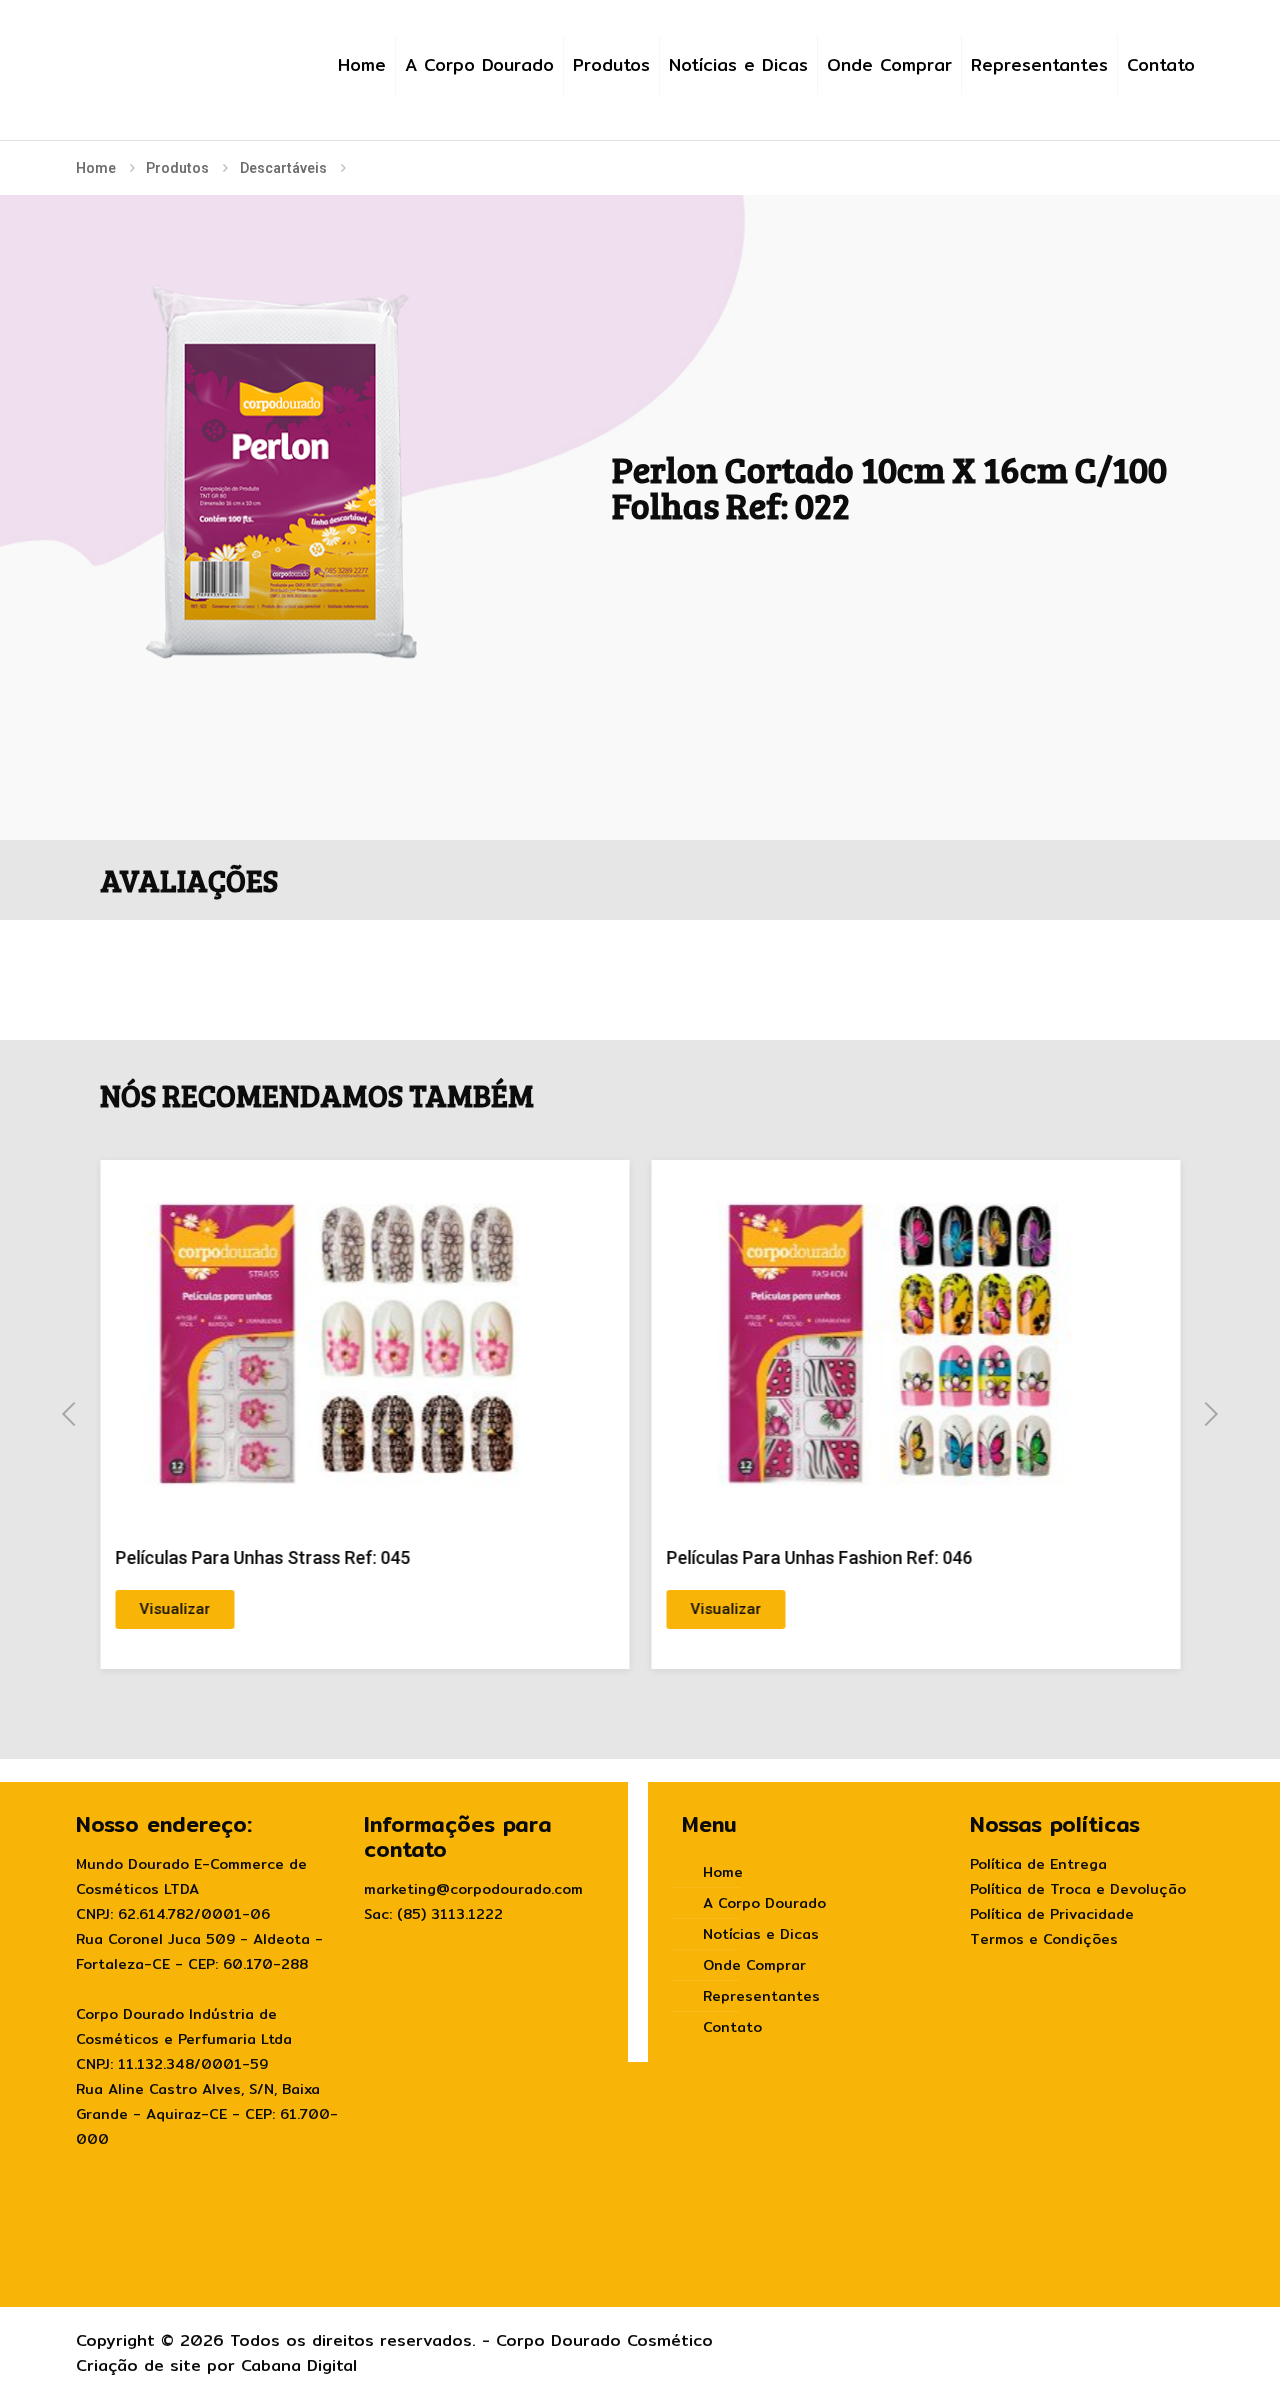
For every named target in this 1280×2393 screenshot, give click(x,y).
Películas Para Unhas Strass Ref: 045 (262, 1557)
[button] (69, 1414)
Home (96, 168)
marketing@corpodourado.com (473, 1889)
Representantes (761, 1996)
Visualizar (174, 1609)
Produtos (177, 168)
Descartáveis (283, 168)
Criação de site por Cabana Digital (216, 2365)
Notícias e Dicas (761, 1934)
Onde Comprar (754, 1965)
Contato (732, 2027)
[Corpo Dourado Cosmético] (185, 51)
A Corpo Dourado (764, 1903)
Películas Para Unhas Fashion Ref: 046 (820, 1557)
